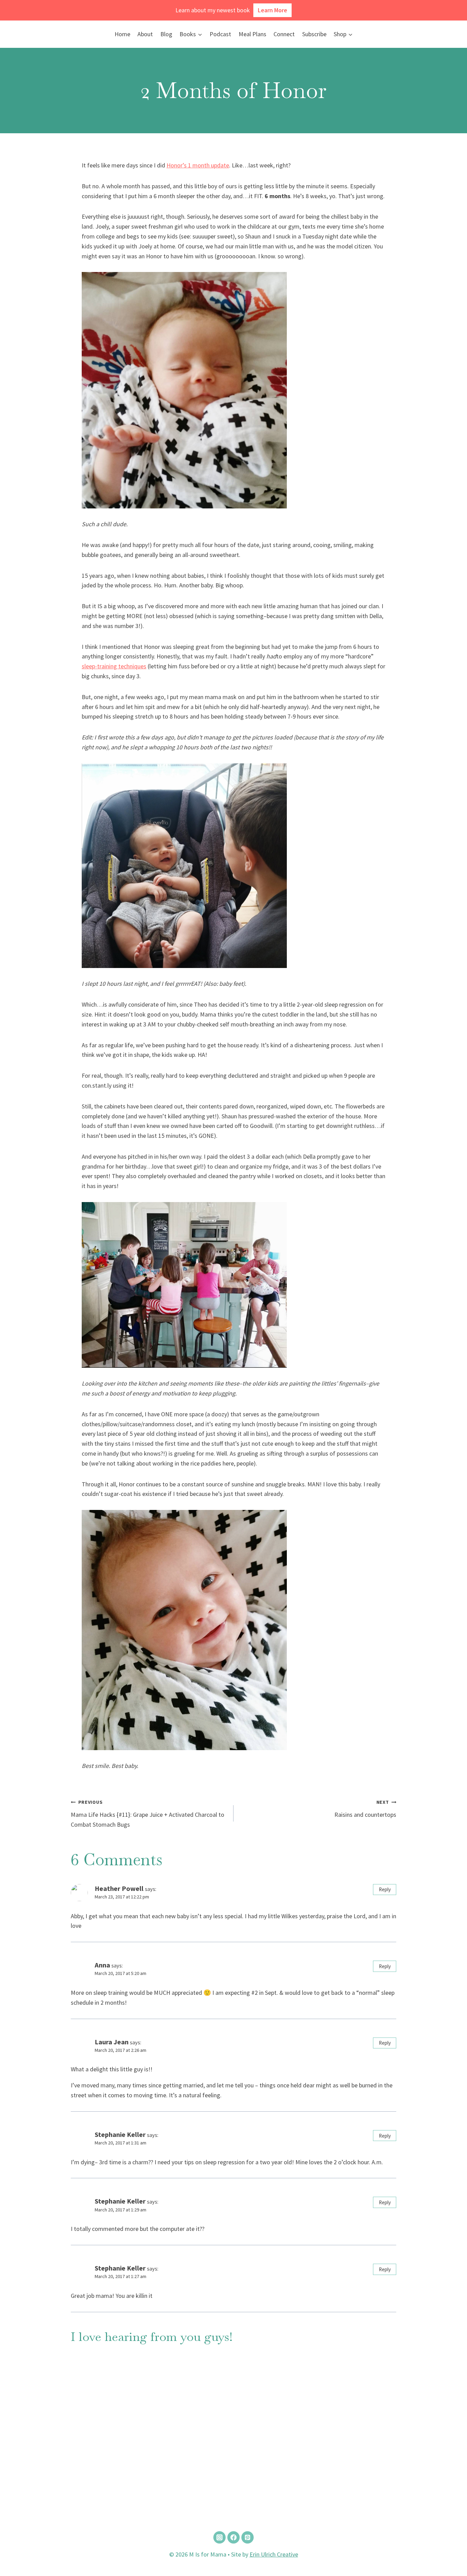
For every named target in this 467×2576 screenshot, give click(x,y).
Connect (284, 34)
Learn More (272, 10)
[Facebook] (233, 2537)
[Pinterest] (248, 2537)
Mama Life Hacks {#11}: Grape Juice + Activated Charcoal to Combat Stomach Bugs (148, 1814)
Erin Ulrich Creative (274, 2554)
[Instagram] (219, 2537)
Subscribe (314, 34)
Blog (166, 34)
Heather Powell (119, 1889)
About (145, 34)
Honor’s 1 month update (198, 165)
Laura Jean (112, 2042)
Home (122, 34)
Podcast (220, 34)
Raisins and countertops (365, 1809)
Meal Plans (252, 34)
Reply (385, 1889)
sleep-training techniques (114, 666)
